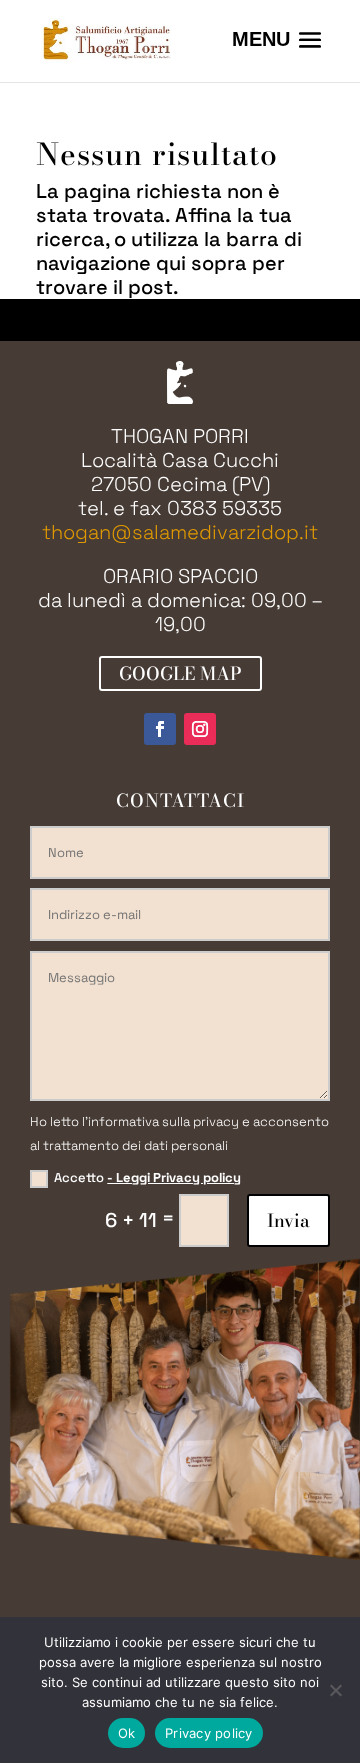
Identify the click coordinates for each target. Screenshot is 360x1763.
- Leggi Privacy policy (174, 1177)
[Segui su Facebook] (160, 729)
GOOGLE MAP (180, 673)
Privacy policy (209, 1733)
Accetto (147, 1177)
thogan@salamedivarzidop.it (180, 532)
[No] (335, 1690)
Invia (288, 1220)
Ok (127, 1733)
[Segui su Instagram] (200, 729)
